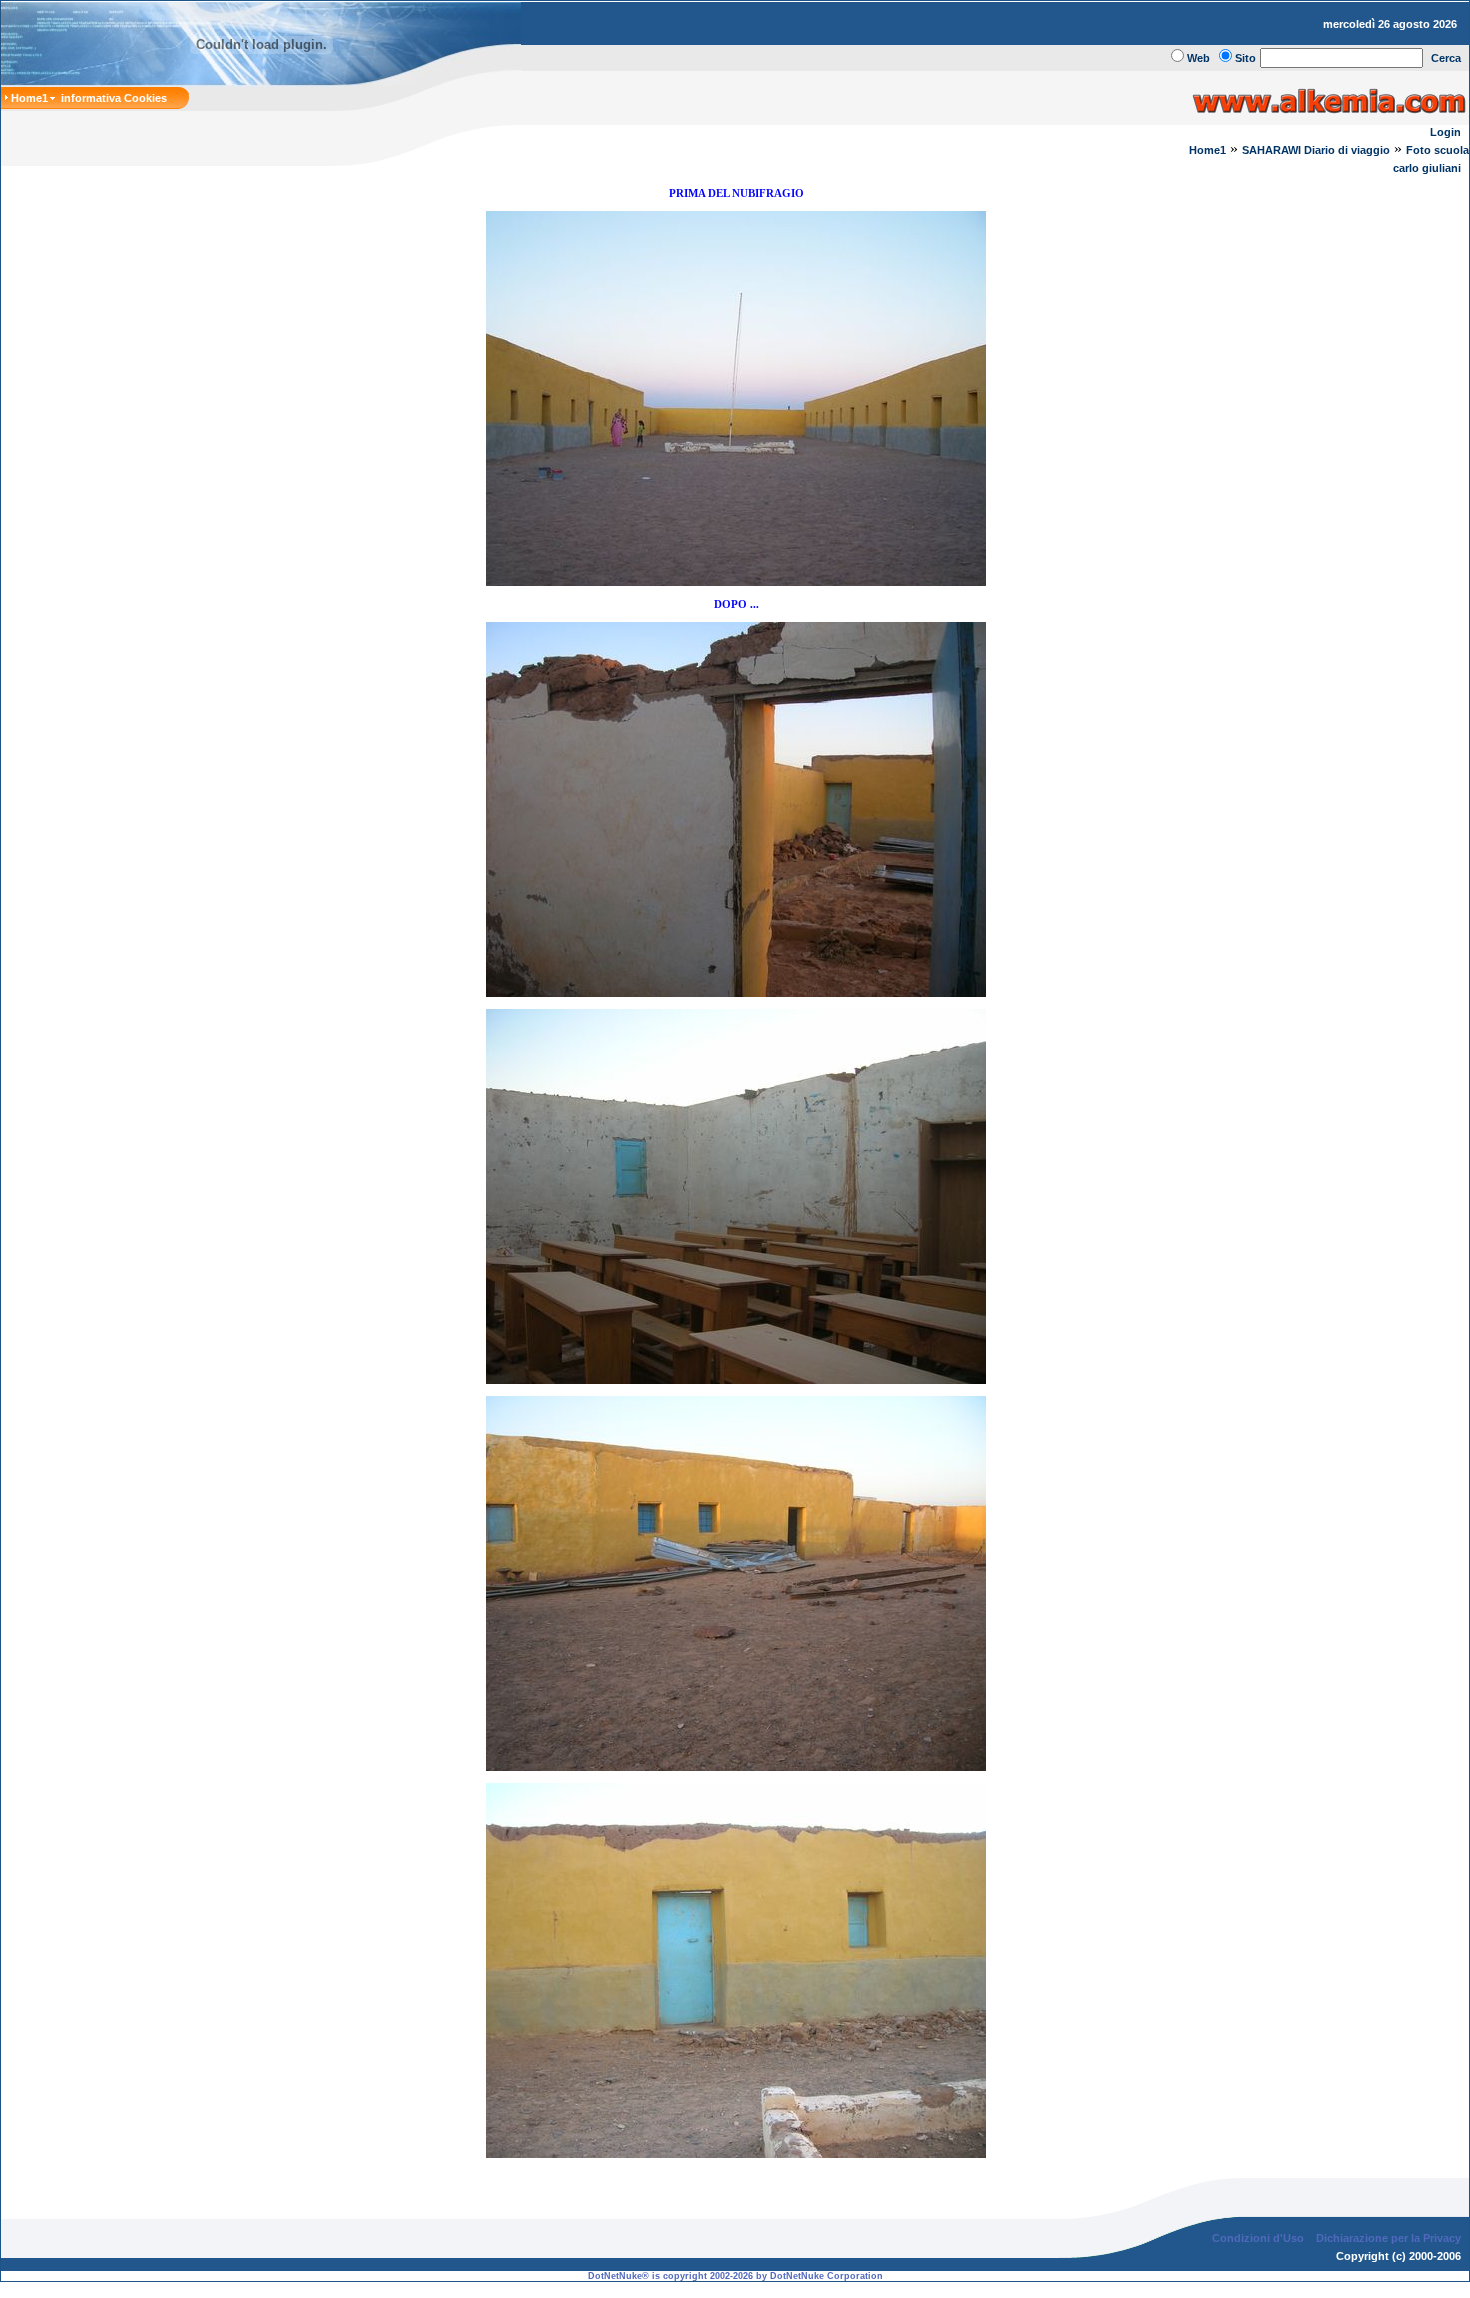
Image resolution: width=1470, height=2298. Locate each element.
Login (1445, 132)
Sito (1245, 58)
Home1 (1207, 150)
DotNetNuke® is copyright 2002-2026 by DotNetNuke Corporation (735, 2276)
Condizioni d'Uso (1258, 2238)
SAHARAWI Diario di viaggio (1316, 150)
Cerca (1446, 58)
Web (1198, 58)
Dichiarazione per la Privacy (1388, 2238)
